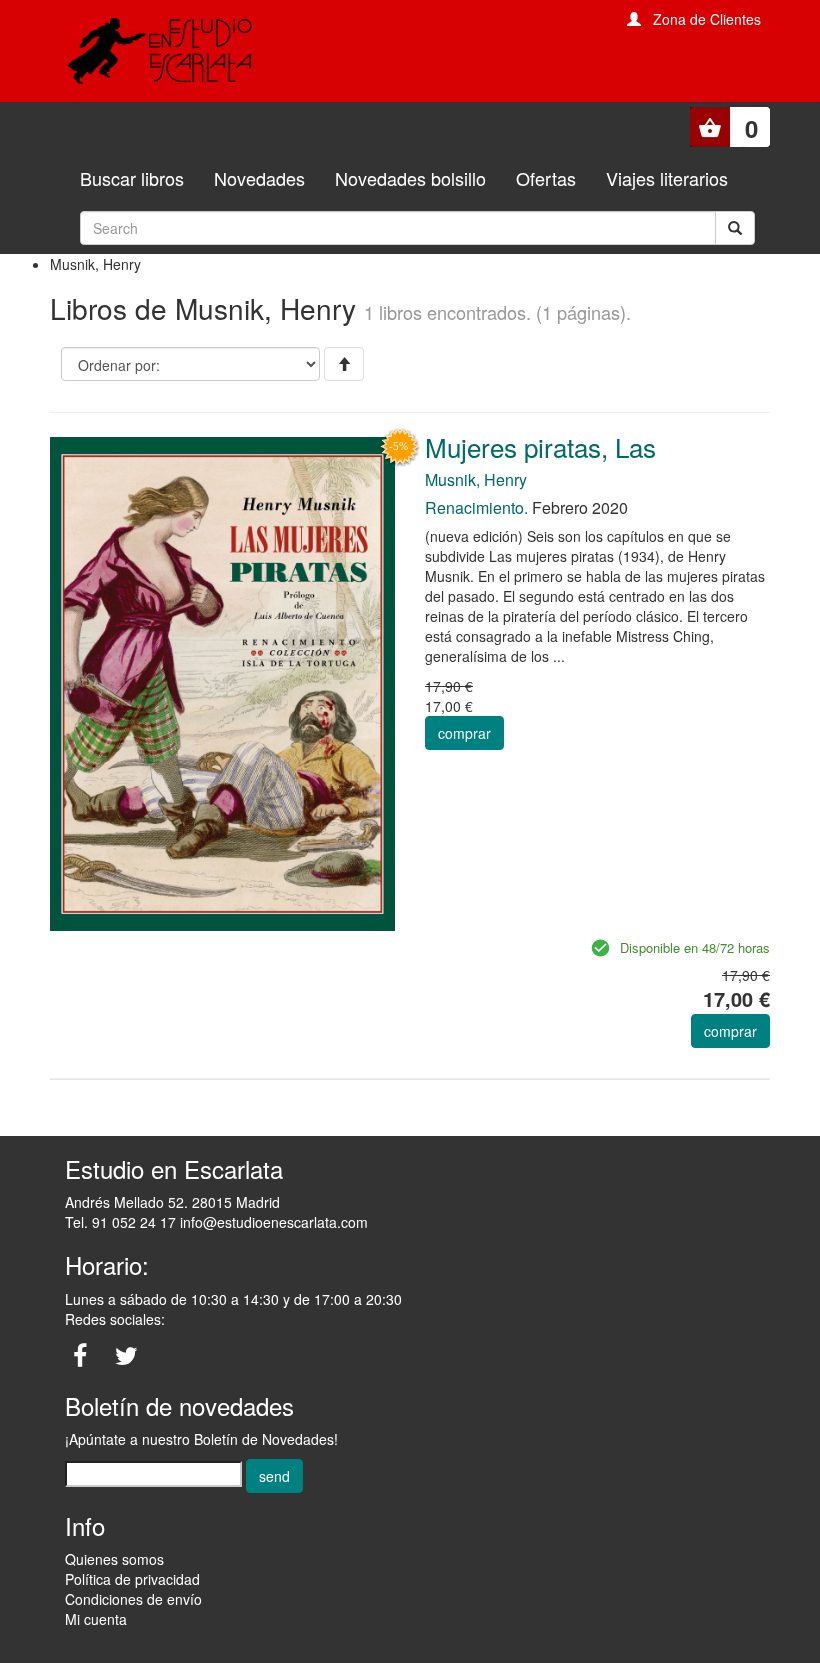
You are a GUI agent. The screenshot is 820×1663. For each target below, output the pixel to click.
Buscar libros (132, 178)
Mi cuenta (96, 1619)
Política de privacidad (132, 1579)
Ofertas (546, 178)
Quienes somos (114, 1559)
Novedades (259, 178)
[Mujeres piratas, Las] (222, 682)
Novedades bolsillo (410, 178)
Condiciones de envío (133, 1599)
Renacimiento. (476, 507)
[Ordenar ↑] (344, 364)
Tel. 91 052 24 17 (120, 1222)
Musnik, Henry (476, 479)
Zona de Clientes (707, 19)
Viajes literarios (667, 178)
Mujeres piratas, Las (540, 446)
